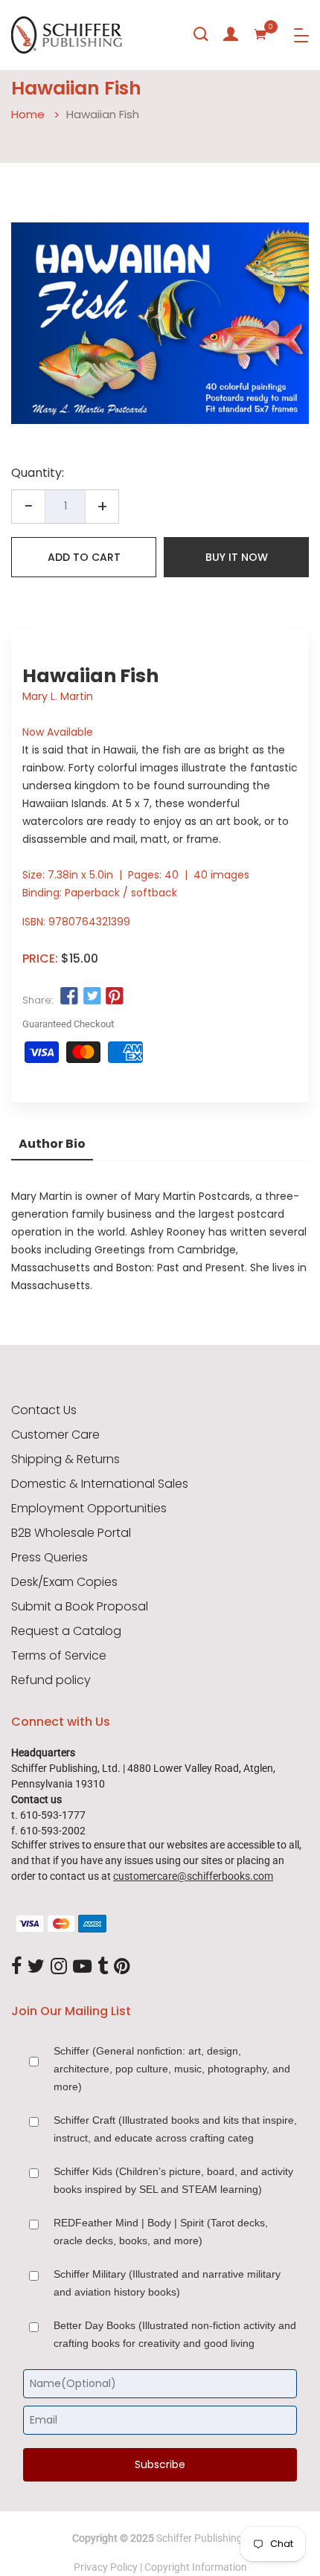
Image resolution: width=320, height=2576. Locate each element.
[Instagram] (59, 1967)
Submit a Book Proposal (80, 1607)
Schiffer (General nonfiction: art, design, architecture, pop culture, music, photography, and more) (172, 2069)
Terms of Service (59, 1656)
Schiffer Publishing (199, 2538)
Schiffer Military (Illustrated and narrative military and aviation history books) (167, 2283)
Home (28, 114)
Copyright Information (196, 2567)
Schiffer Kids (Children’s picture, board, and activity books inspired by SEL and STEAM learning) (173, 2180)
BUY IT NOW (237, 557)
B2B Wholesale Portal (71, 1533)
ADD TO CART (84, 557)
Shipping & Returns (65, 1459)
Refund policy (51, 1680)
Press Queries (49, 1558)
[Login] (231, 34)
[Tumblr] (103, 1967)
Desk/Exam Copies (64, 1582)
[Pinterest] (122, 1967)
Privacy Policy (106, 2567)
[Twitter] (36, 1967)
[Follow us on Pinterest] (115, 997)
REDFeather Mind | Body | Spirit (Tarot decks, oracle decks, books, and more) (161, 2232)
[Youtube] (82, 1967)
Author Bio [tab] (52, 1144)
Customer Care (55, 1435)
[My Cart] (260, 34)
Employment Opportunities (89, 1509)
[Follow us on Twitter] (92, 997)
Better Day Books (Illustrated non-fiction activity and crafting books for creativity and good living (175, 2334)
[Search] (201, 34)
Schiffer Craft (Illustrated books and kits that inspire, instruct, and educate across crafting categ (175, 2129)
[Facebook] (16, 1967)
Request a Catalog (66, 1631)
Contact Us (44, 1410)
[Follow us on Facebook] (69, 997)
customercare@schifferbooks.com (193, 1876)
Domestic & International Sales (100, 1484)
